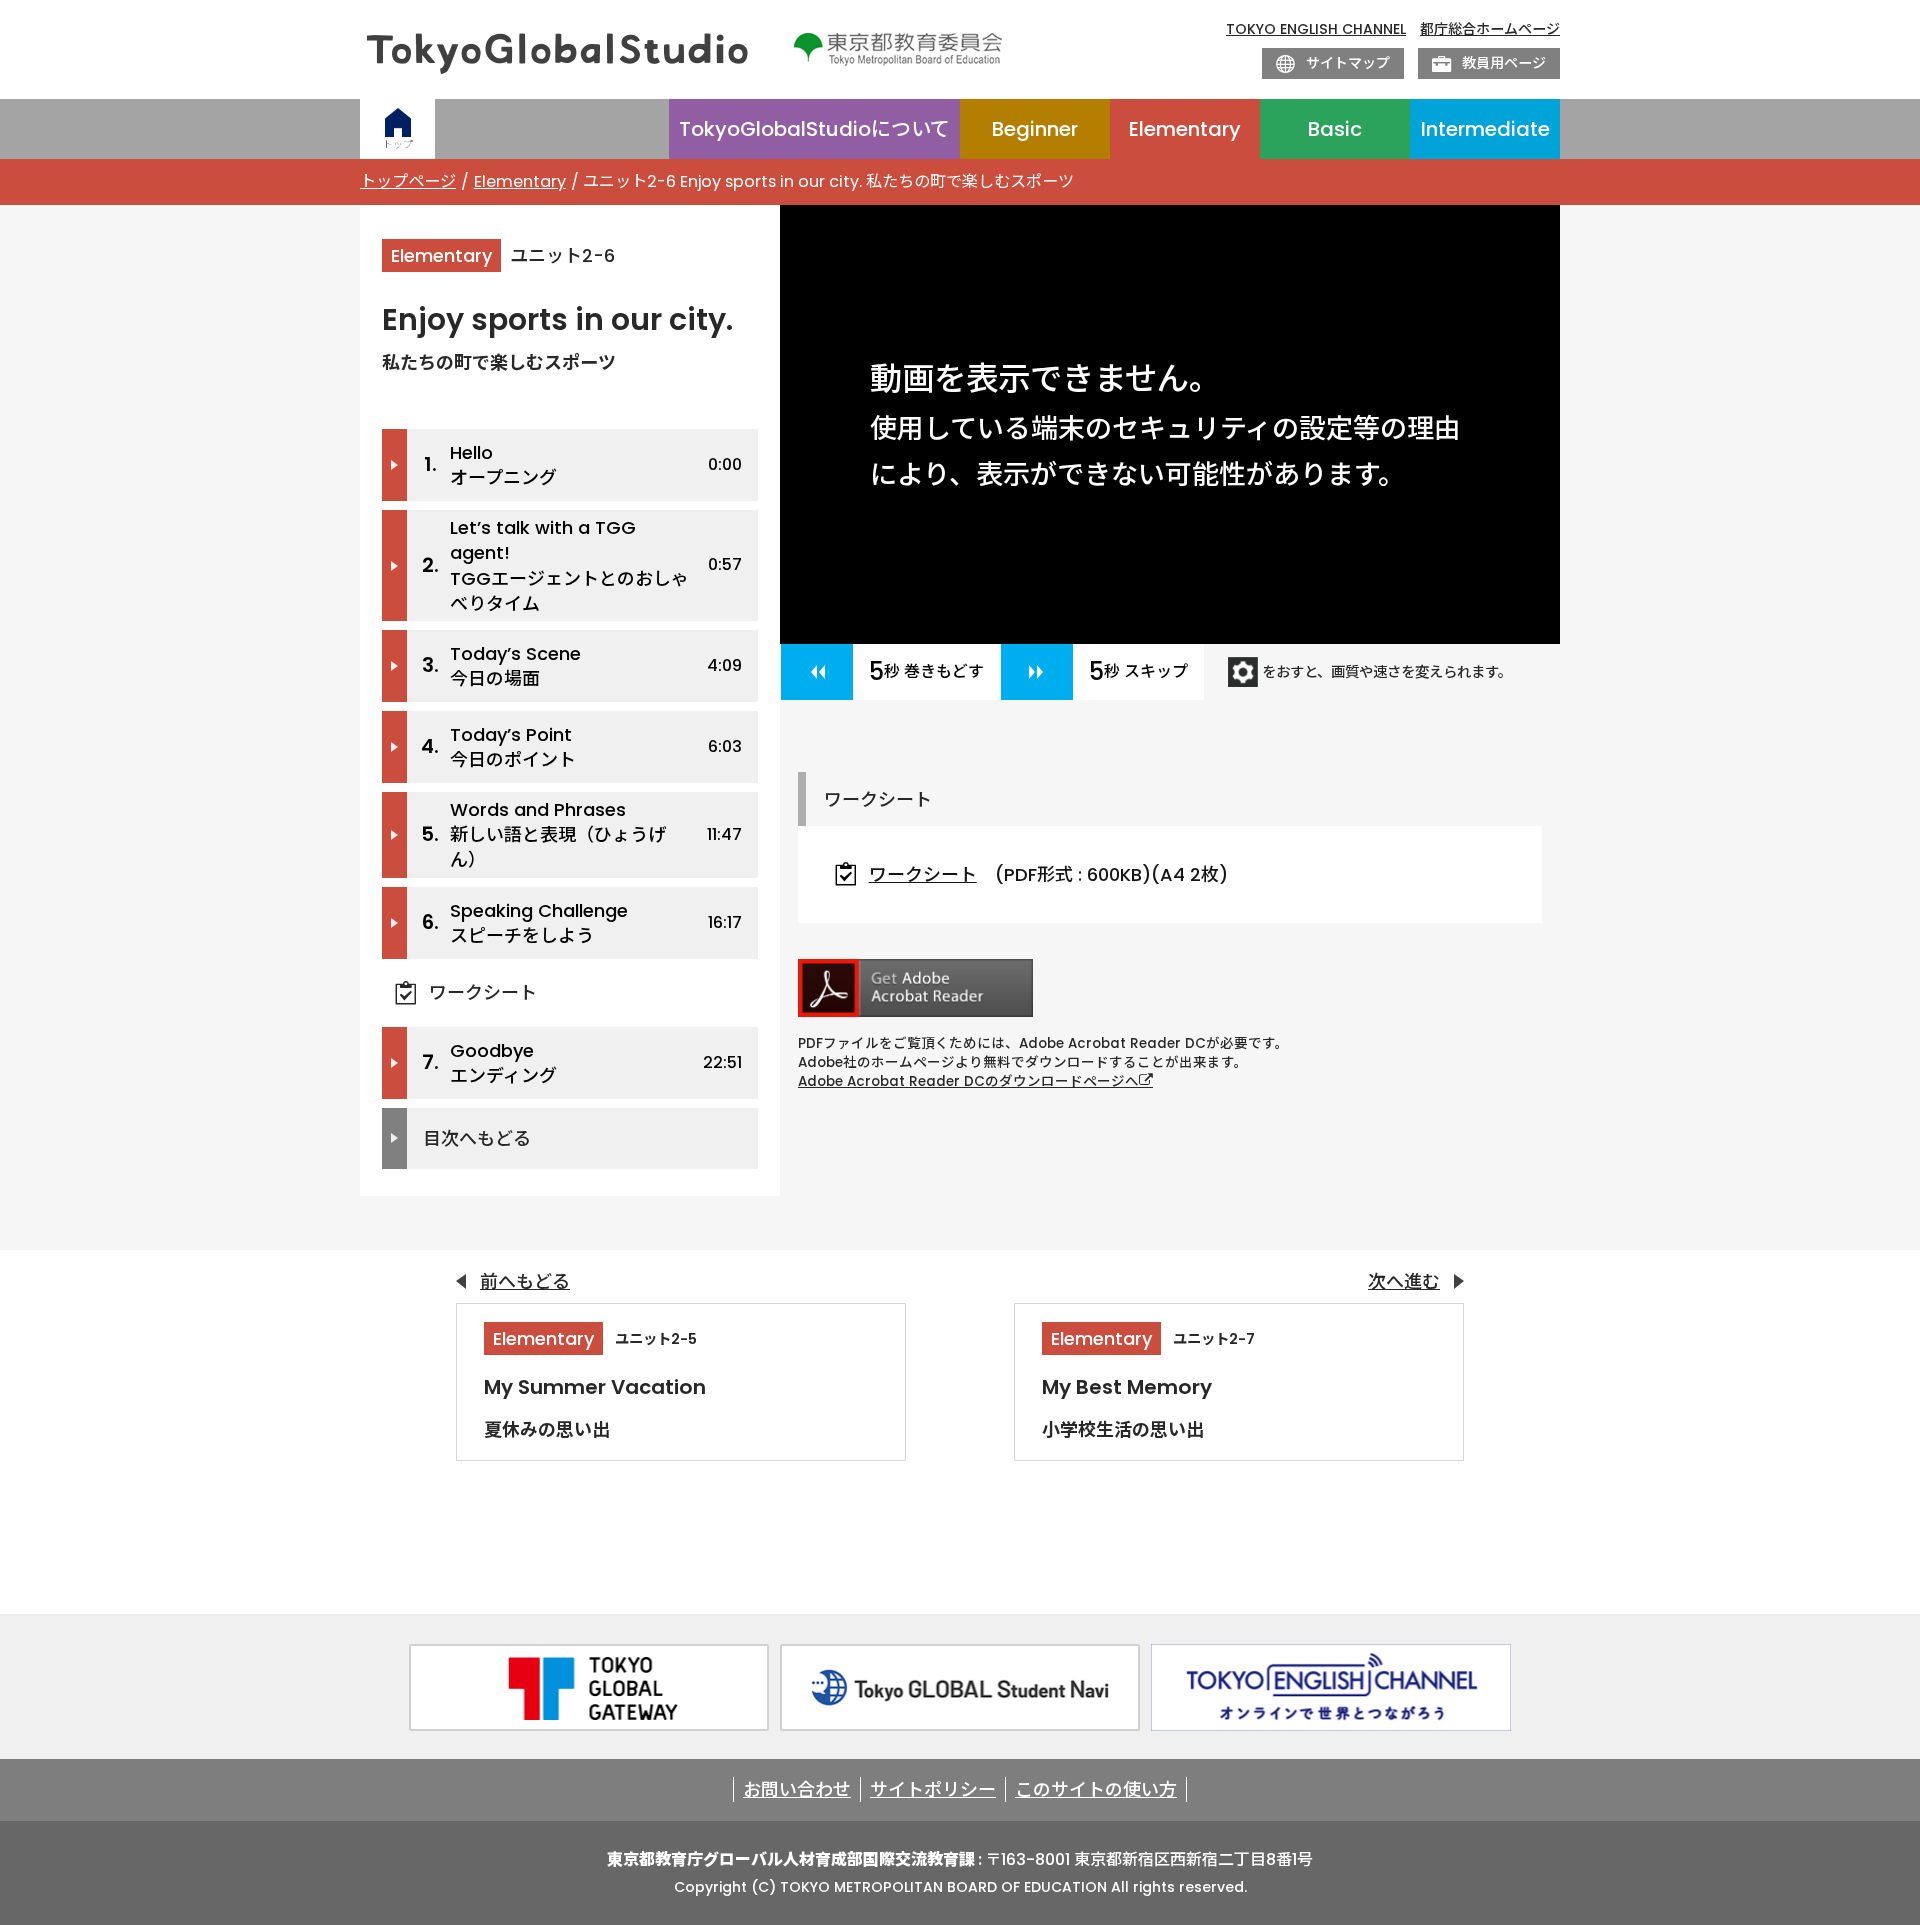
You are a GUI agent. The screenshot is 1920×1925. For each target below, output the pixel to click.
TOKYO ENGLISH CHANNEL (1316, 29)
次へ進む (1404, 1281)
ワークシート (483, 992)
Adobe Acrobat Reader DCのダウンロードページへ (968, 1081)
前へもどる (525, 1281)
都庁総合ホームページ (1490, 29)
